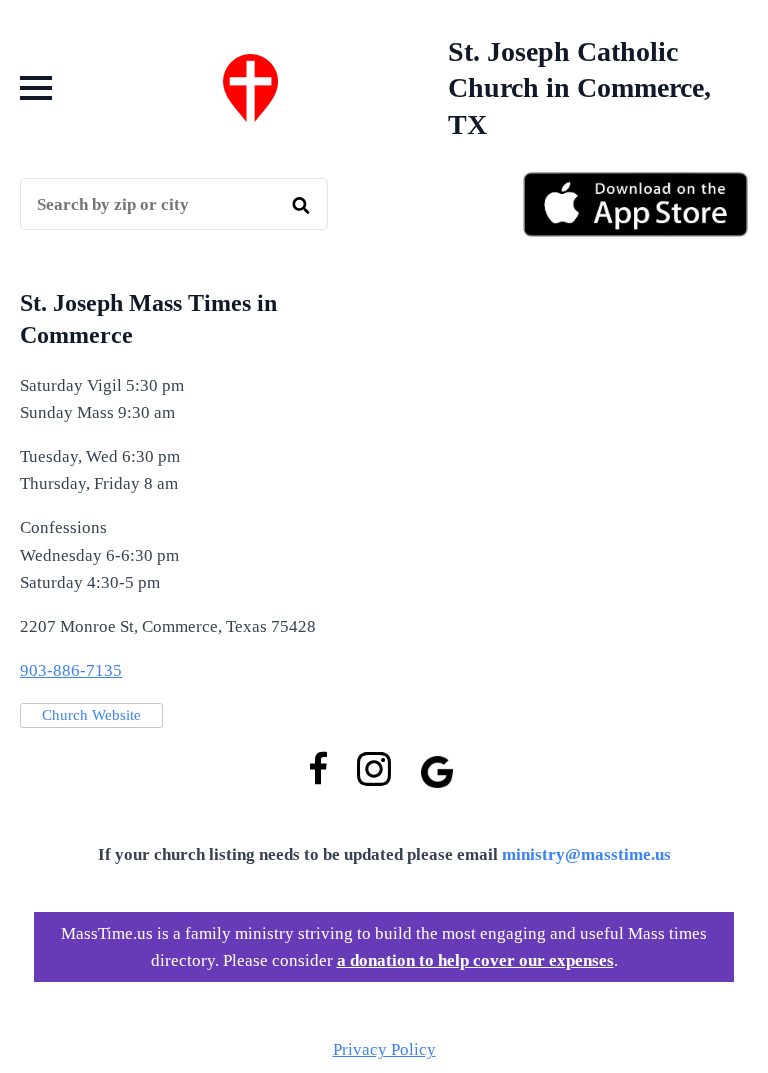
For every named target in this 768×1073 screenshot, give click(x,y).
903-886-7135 (71, 670)
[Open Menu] (36, 88)
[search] (301, 205)
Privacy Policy (384, 1049)
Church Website (91, 715)
